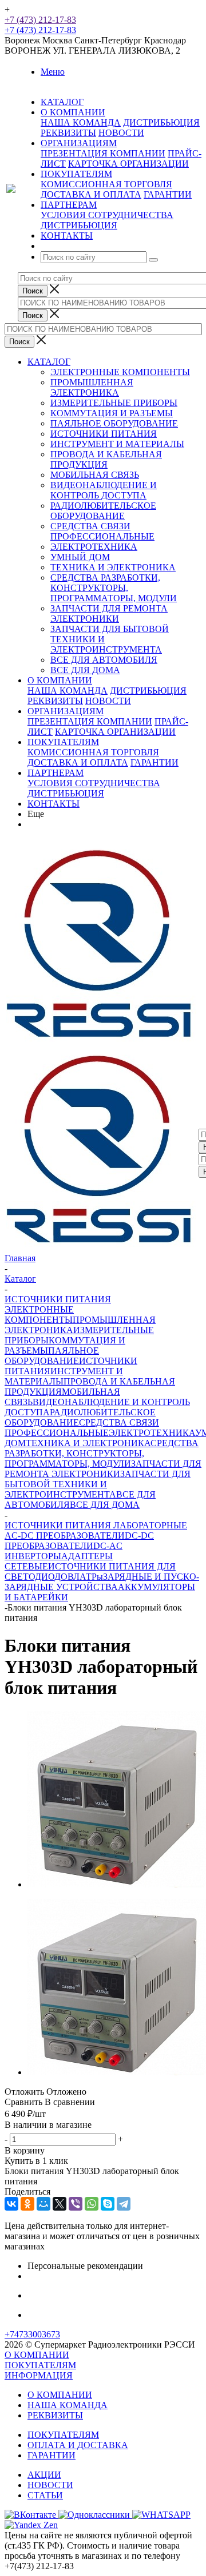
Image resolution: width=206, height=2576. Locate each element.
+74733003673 (32, 2334)
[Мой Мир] (43, 2204)
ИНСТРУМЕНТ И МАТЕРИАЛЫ (117, 444)
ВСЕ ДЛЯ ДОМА (85, 670)
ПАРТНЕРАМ (56, 773)
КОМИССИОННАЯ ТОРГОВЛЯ (106, 184)
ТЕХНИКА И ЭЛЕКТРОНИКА (113, 567)
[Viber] (76, 2204)
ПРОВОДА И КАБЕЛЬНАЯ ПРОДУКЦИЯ (106, 459)
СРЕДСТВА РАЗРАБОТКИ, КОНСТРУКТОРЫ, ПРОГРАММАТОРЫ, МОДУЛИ (114, 588)
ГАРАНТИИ (168, 194)
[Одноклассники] (27, 2204)
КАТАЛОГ (49, 362)
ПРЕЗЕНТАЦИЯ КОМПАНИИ (103, 153)
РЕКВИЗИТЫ (68, 133)
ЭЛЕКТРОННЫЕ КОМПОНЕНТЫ (120, 372)
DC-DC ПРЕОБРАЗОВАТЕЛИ (79, 1541)
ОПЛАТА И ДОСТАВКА (78, 2445)
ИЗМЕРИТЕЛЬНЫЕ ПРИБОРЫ (114, 403)
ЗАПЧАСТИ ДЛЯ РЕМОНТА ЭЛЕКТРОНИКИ (109, 613)
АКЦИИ (44, 2475)
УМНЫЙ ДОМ (80, 557)
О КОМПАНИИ (60, 680)
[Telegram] (124, 2204)
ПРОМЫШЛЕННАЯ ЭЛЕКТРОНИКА (92, 387)
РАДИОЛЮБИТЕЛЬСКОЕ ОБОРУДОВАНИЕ (103, 511)
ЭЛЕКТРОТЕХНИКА (94, 547)
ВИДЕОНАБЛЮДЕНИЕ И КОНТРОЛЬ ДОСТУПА (104, 490)
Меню (53, 72)
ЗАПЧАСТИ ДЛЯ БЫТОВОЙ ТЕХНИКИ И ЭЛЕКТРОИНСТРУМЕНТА (98, 1484)
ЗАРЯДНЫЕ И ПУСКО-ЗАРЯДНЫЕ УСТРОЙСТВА (102, 1582)
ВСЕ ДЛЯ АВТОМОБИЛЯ (104, 660)
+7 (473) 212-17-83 (40, 20)
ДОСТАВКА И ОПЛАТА (91, 194)
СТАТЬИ (45, 2495)
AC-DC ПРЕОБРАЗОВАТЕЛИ (65, 1535)
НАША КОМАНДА (81, 122)
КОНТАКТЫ (54, 804)
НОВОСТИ (121, 133)
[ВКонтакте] (11, 2204)
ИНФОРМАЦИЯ (39, 2375)
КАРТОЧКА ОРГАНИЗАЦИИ (128, 164)
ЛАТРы (88, 1577)
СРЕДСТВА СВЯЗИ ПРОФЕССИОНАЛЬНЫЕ (102, 531)
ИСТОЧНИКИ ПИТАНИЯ (104, 434)
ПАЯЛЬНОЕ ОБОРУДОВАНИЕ (114, 423)
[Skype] (108, 2204)
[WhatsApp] (92, 2204)
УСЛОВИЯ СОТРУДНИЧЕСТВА (107, 215)
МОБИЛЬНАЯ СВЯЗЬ (95, 475)
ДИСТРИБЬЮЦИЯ (161, 122)
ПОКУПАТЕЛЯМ (63, 742)
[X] (60, 2204)
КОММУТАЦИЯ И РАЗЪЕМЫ (112, 413)
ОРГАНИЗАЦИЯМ (66, 711)
